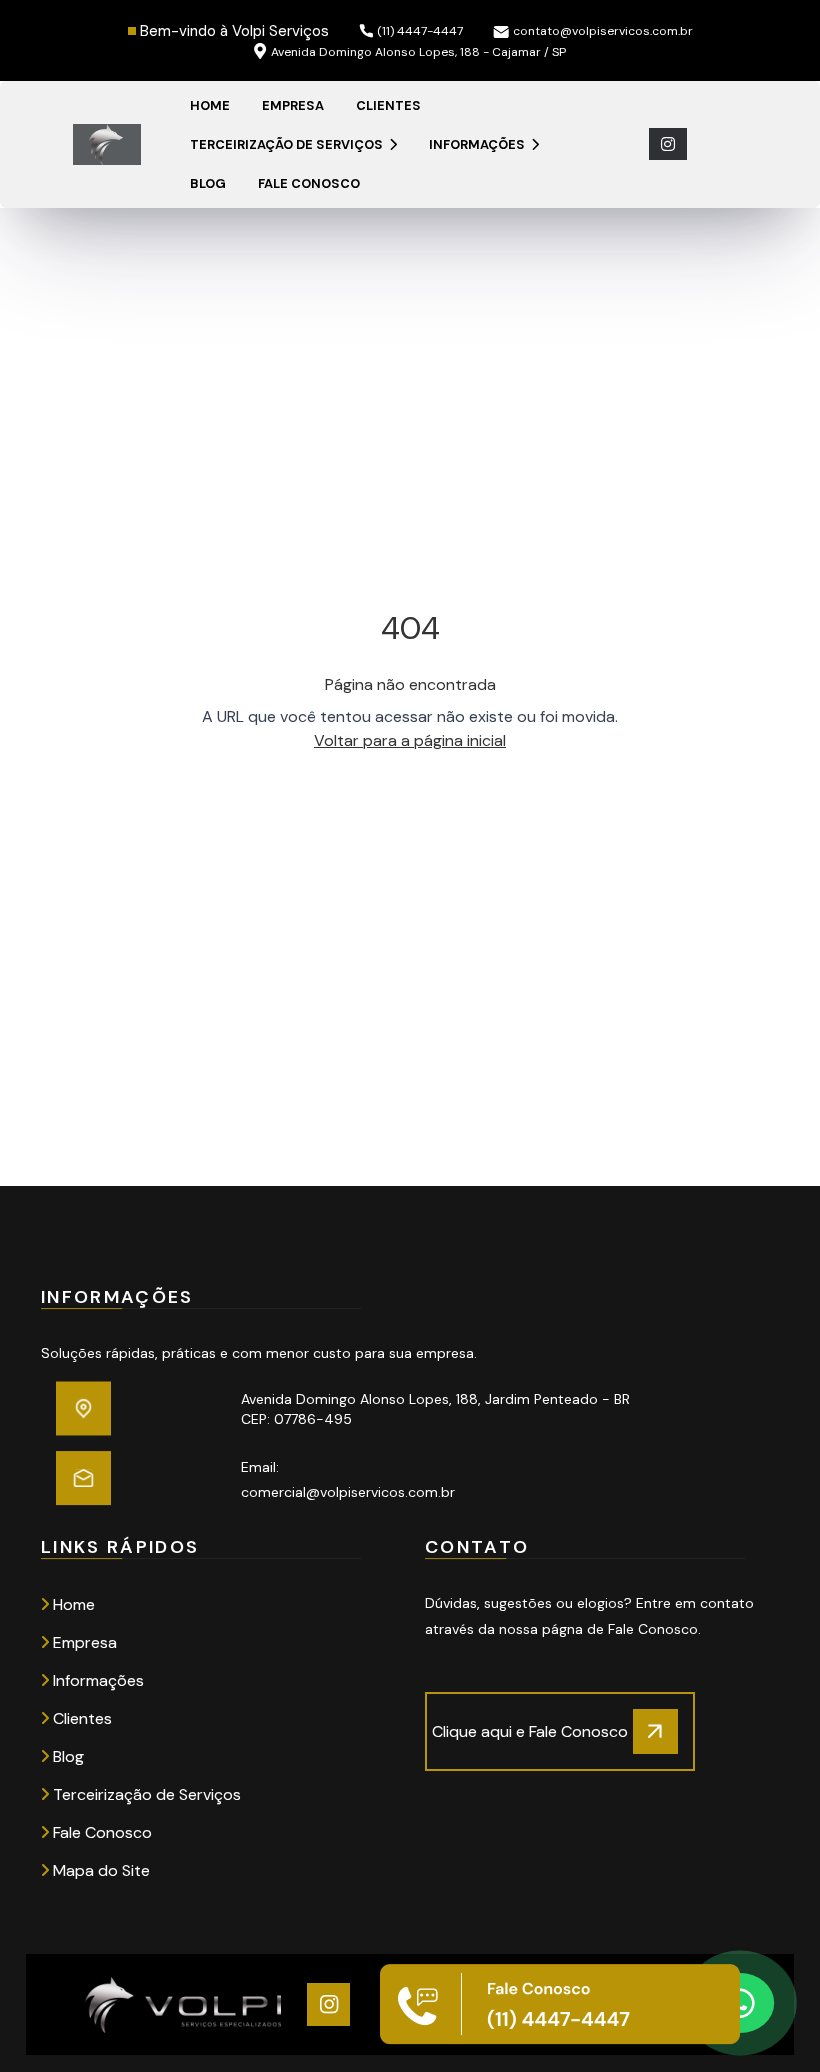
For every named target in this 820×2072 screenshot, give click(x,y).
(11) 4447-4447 (420, 31)
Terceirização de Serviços (288, 144)
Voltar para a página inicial (410, 740)
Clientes (388, 105)
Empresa (293, 105)
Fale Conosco (309, 183)
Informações (478, 144)
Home (210, 105)
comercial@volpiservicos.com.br (348, 1492)
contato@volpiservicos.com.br (603, 31)
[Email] (133, 1478)
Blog (208, 183)
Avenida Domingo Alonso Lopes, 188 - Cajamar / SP (418, 52)
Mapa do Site (99, 1870)
